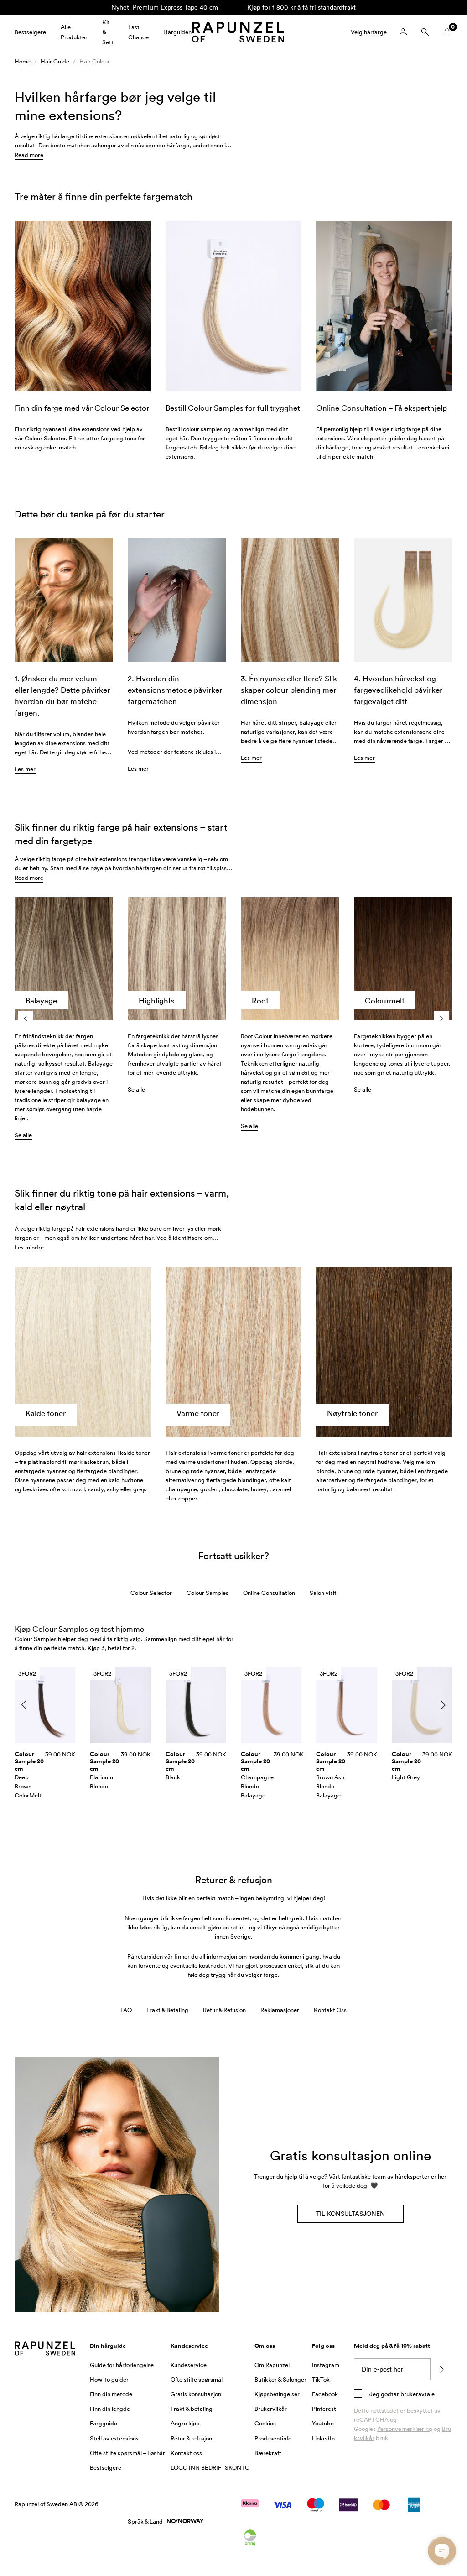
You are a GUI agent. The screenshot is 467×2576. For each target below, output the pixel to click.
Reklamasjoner (280, 2010)
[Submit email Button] (441, 2369)
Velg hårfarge (369, 32)
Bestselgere (30, 32)
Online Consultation (269, 1593)
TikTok (321, 2379)
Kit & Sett (108, 32)
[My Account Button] (403, 32)
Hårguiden (177, 32)
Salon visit (323, 1593)
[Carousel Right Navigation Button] (441, 1019)
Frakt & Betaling (167, 2010)
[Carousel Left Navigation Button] (26, 1019)
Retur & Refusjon (224, 2010)
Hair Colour (95, 61)
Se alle (23, 1135)
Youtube (323, 2423)
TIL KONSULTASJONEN (350, 2213)
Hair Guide (55, 61)
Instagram (326, 2365)
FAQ (126, 2010)
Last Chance (138, 32)
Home (23, 61)
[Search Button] (425, 32)
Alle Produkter (74, 32)
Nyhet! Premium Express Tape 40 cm (165, 7)
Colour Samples (208, 1593)
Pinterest (324, 2409)
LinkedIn (323, 2438)
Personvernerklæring (405, 2429)
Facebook (325, 2394)
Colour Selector (151, 1593)
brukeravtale (417, 2394)
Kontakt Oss (330, 2010)
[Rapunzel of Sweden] (238, 32)
